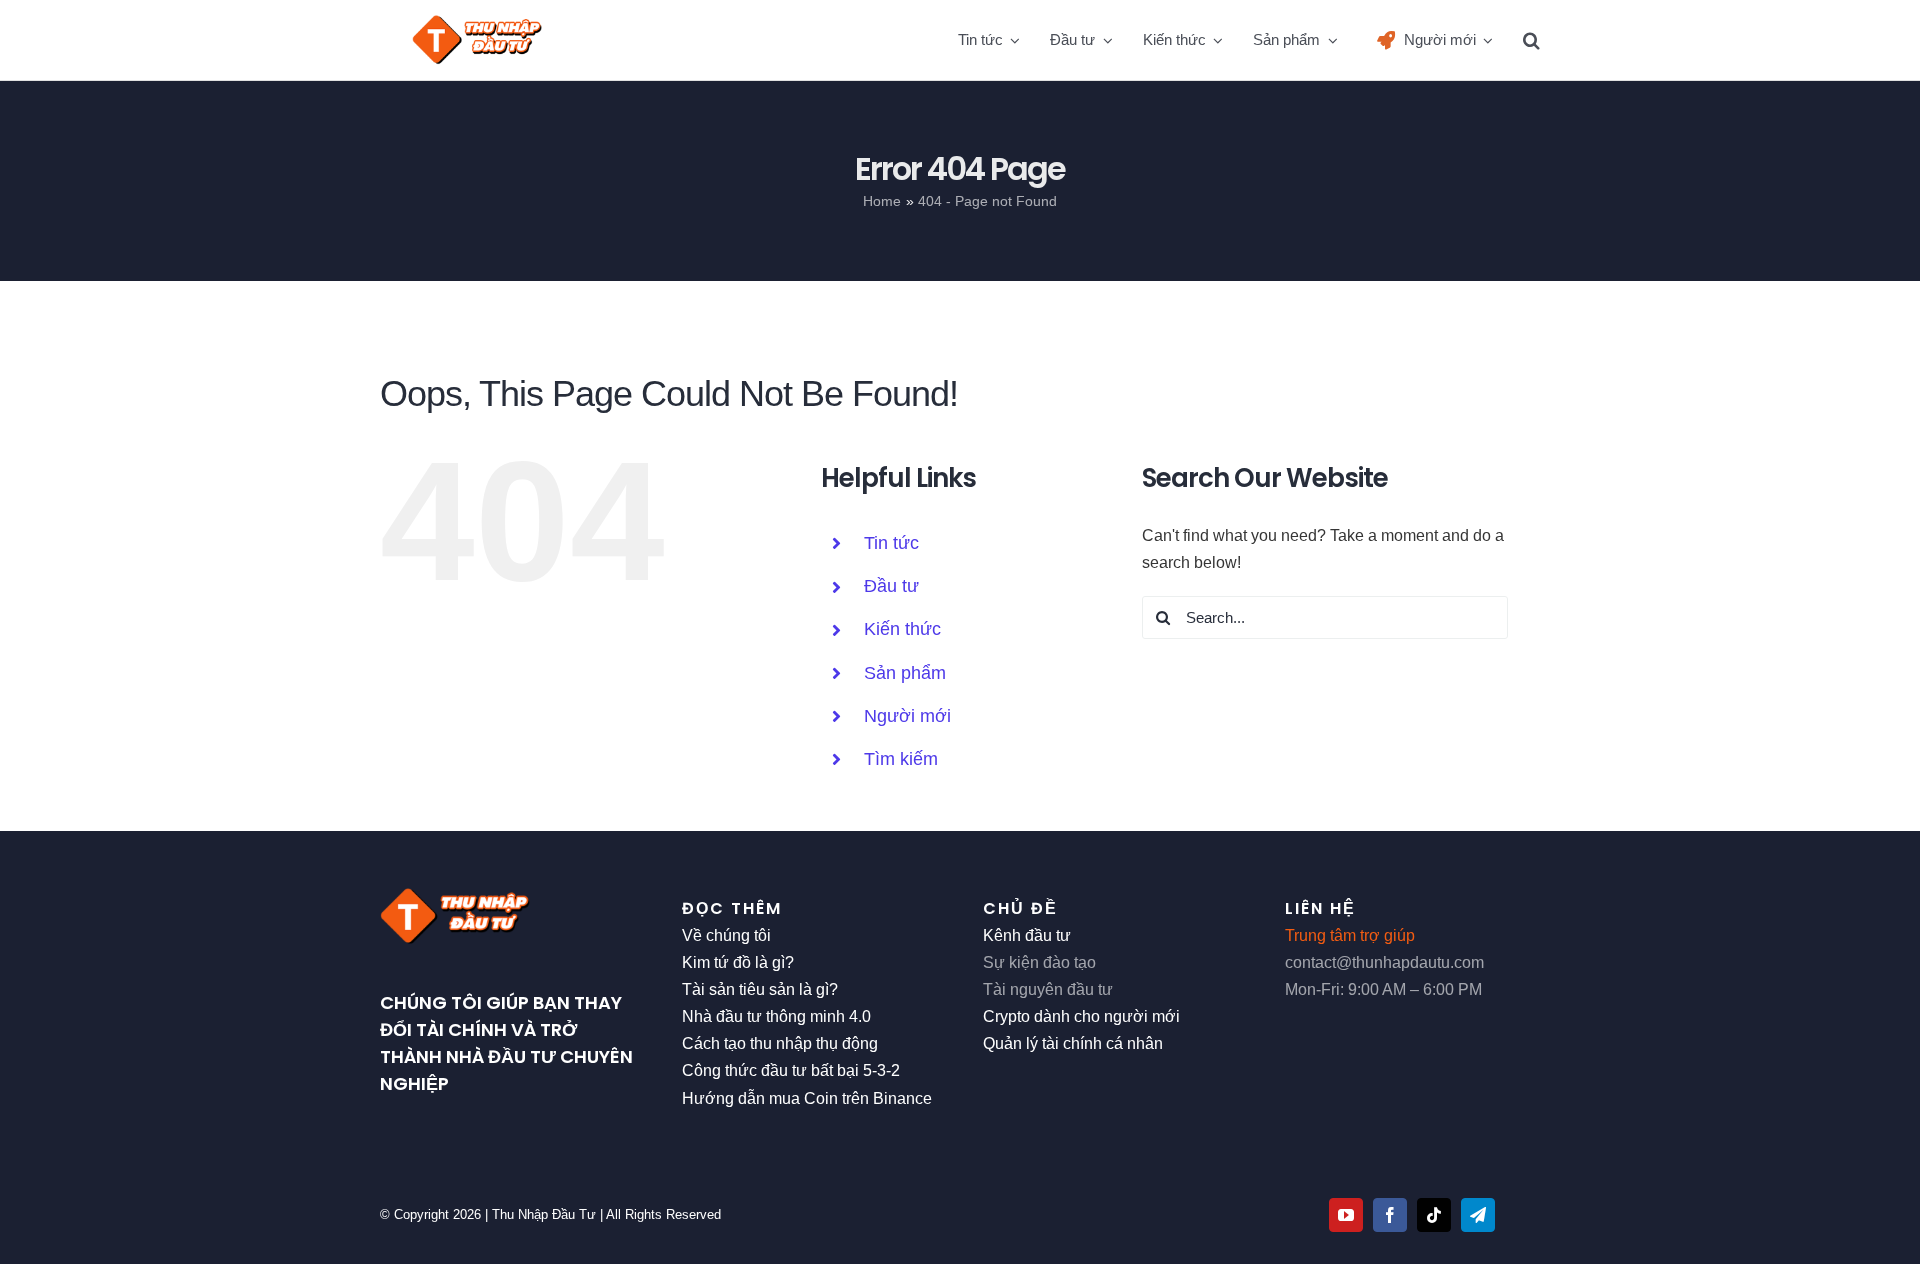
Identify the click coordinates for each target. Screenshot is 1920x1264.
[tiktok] (1434, 1215)
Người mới (907, 716)
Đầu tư (891, 586)
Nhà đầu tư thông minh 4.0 (776, 1016)
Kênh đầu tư (1027, 935)
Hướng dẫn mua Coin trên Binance (807, 1098)
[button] (1531, 40)
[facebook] (1390, 1215)
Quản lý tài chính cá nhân (1073, 1043)
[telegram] (1478, 1215)
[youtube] (1346, 1215)
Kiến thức (902, 629)
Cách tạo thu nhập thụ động (780, 1043)
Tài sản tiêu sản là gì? (760, 989)
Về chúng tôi (726, 935)
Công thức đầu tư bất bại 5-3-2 (791, 1070)
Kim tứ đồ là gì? (738, 962)
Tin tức (891, 543)
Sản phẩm (905, 673)
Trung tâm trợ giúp (1350, 935)
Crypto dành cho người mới (1081, 1016)
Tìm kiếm (901, 759)
